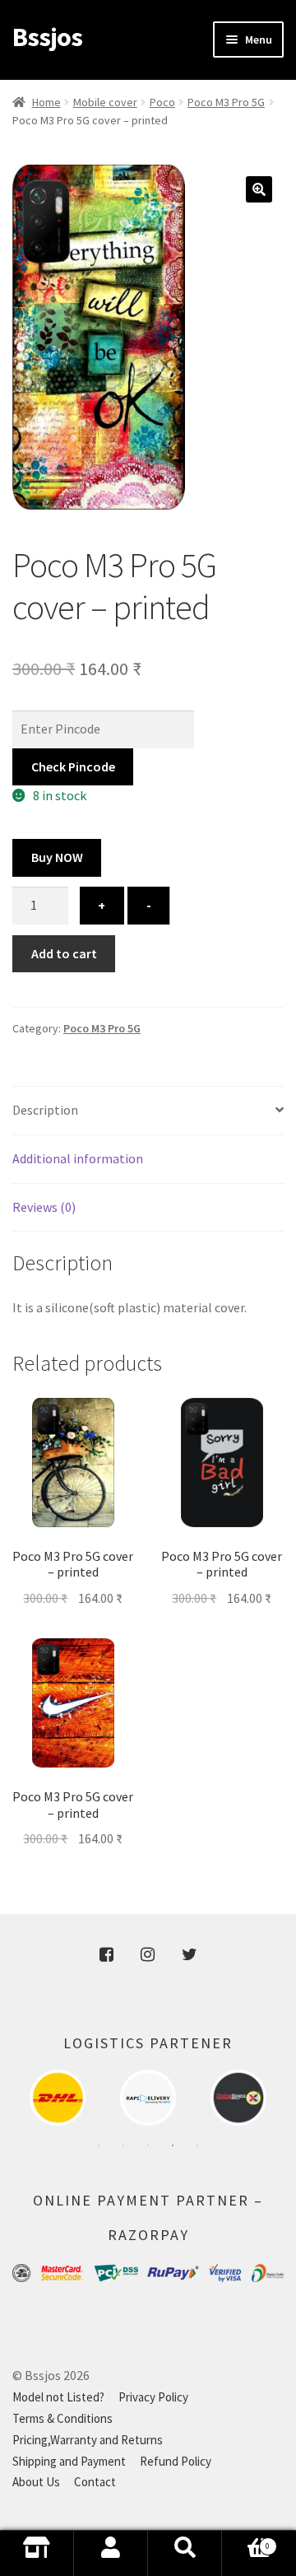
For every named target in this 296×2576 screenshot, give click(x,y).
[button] (259, 189)
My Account (111, 2553)
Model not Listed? (58, 2397)
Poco (162, 102)
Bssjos (47, 37)
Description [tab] (45, 1110)
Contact (95, 2482)
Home (46, 102)
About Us (36, 2482)
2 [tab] (123, 2145)
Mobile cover (105, 102)
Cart (246, 2558)
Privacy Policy (153, 2397)
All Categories (37, 2553)
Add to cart (64, 953)
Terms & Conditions (62, 2418)
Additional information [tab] (78, 1158)
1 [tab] (99, 2145)
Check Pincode (73, 766)
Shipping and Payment (69, 2461)
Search (185, 2553)
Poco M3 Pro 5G (226, 102)
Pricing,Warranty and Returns (88, 2440)
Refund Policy (176, 2461)
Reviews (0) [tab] (44, 1207)
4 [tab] (173, 2145)
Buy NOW (57, 857)
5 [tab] (197, 2145)
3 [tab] (148, 2145)
